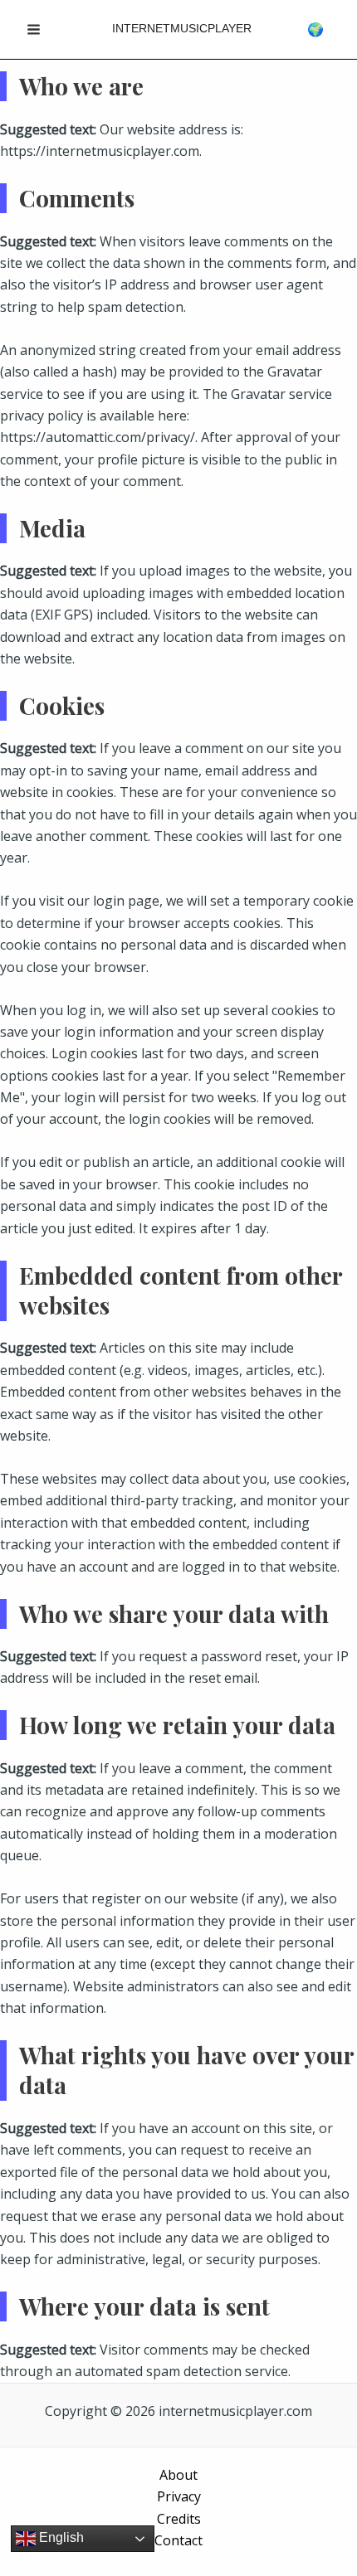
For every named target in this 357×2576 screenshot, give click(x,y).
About (178, 2475)
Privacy (179, 2496)
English (60, 2537)
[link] (315, 29)
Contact (178, 2540)
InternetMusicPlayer (182, 28)
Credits (179, 2519)
